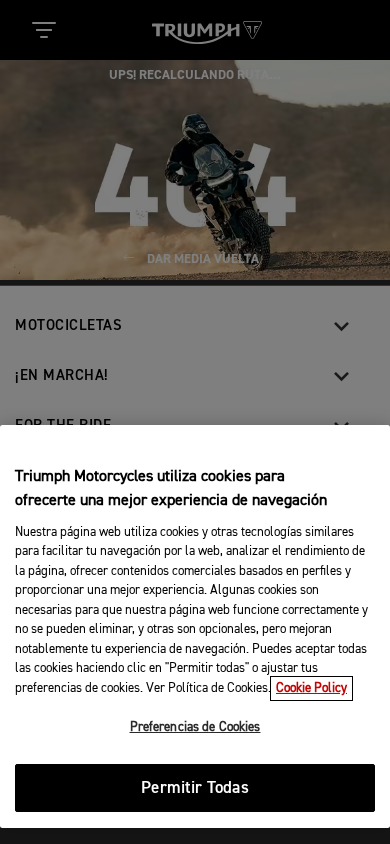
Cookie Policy (311, 688)
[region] (195, 626)
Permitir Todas (194, 788)
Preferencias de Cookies (195, 727)
